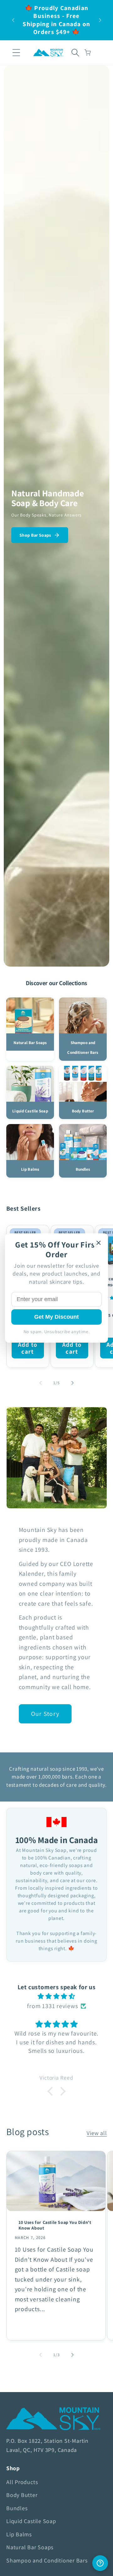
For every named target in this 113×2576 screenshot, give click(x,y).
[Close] (99, 1243)
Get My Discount (56, 1317)
